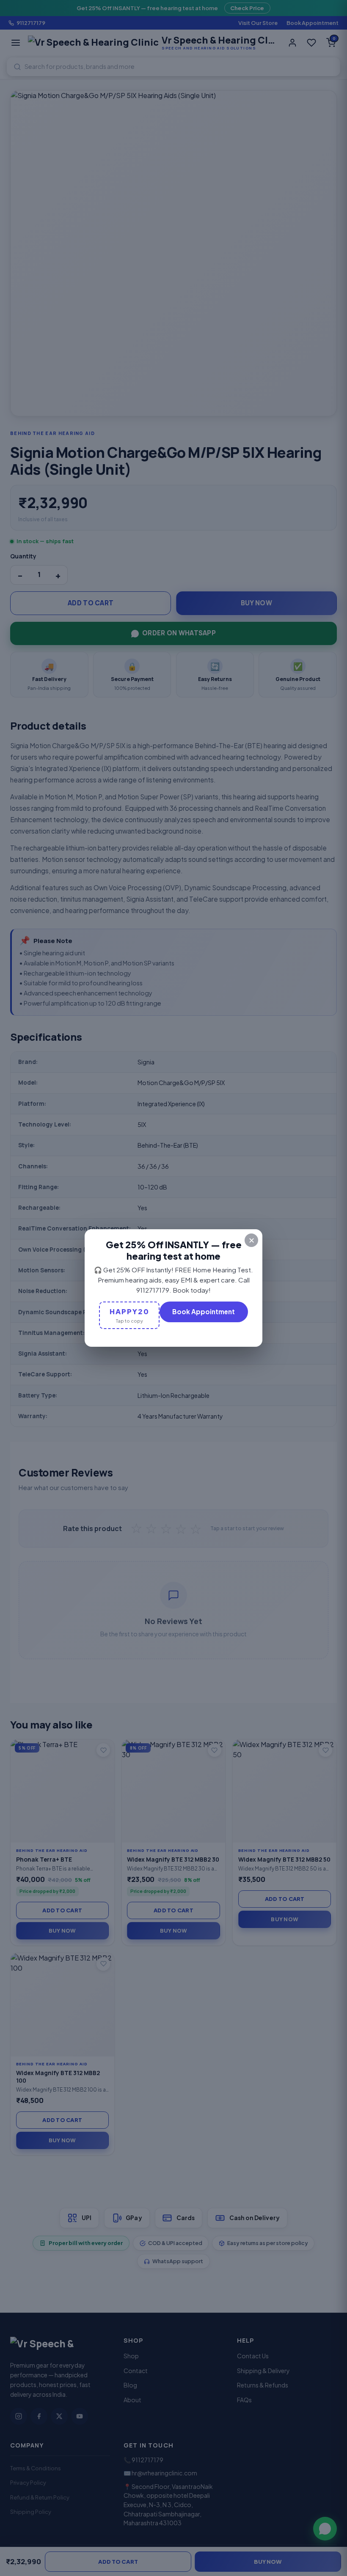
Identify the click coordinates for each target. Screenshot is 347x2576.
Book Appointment (204, 1311)
